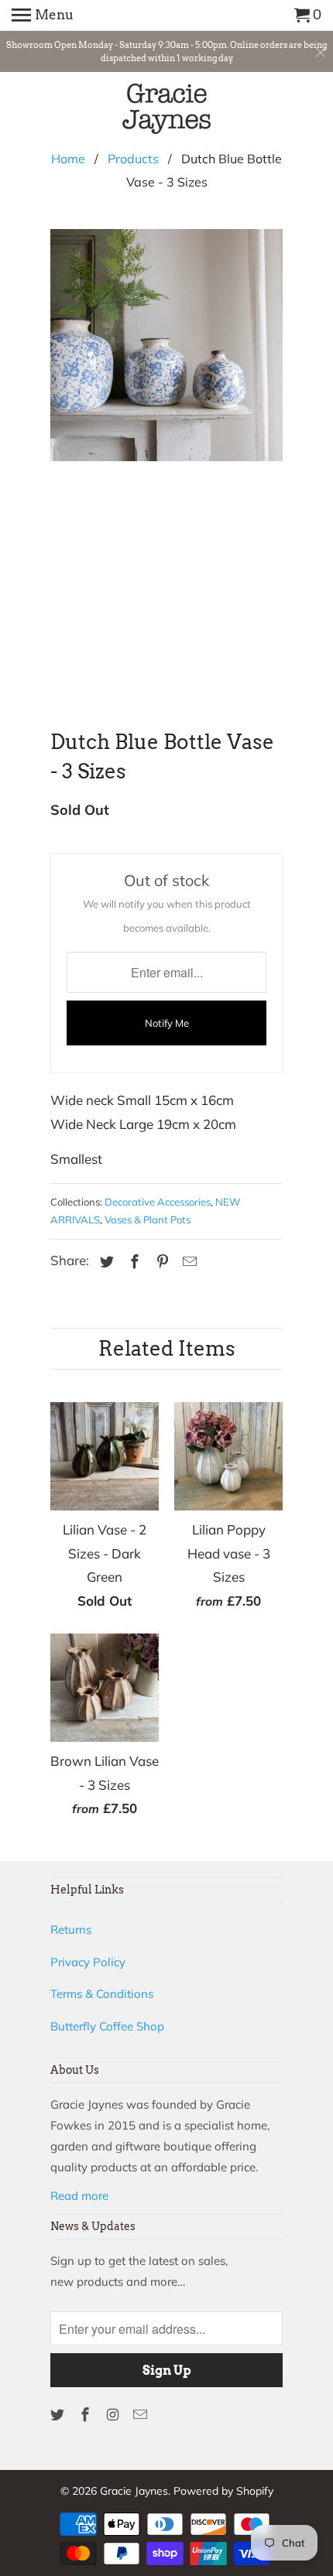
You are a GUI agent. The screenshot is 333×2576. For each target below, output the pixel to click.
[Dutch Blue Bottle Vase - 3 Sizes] (166, 461)
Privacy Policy (88, 1962)
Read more (79, 2196)
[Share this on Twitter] (105, 1262)
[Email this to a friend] (187, 1262)
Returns (71, 1929)
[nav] (43, 15)
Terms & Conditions (102, 1994)
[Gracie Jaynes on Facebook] (87, 2415)
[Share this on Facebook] (132, 1262)
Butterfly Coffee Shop (107, 2026)
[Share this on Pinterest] (160, 1262)
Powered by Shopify (223, 2491)
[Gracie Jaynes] (167, 111)
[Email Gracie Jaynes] (142, 2415)
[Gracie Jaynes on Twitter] (59, 2415)
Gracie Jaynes (134, 2491)
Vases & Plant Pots (148, 1220)
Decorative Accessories (158, 1202)
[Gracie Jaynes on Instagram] (115, 2415)
